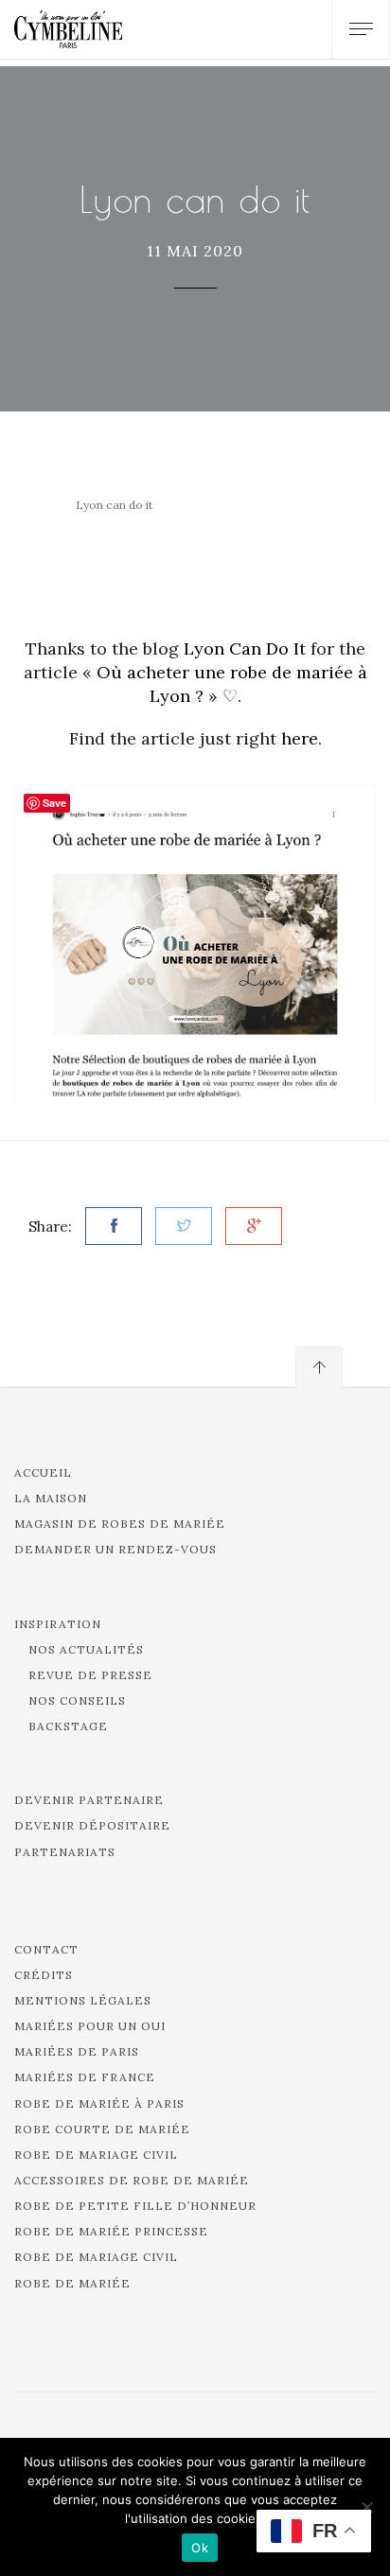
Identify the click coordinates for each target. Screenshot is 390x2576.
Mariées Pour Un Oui (90, 2026)
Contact (46, 1949)
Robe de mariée (72, 2283)
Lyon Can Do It (245, 648)
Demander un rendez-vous (115, 1549)
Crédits (44, 1975)
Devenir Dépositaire (92, 1825)
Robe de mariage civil (96, 2155)
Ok (200, 2548)
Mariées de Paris (77, 2051)
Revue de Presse (90, 1675)
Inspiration (58, 1624)
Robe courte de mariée (102, 2129)
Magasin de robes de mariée (120, 1524)
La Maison (51, 1498)
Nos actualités (86, 1649)
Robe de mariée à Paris (99, 2103)
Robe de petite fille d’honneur (135, 2206)
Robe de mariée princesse (111, 2231)
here (300, 738)
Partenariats (65, 1852)
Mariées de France (85, 2077)
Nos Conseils (77, 1700)
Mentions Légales (83, 2000)
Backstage (68, 1726)
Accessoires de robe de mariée (132, 2180)
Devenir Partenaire (89, 1800)
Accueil (43, 1472)
